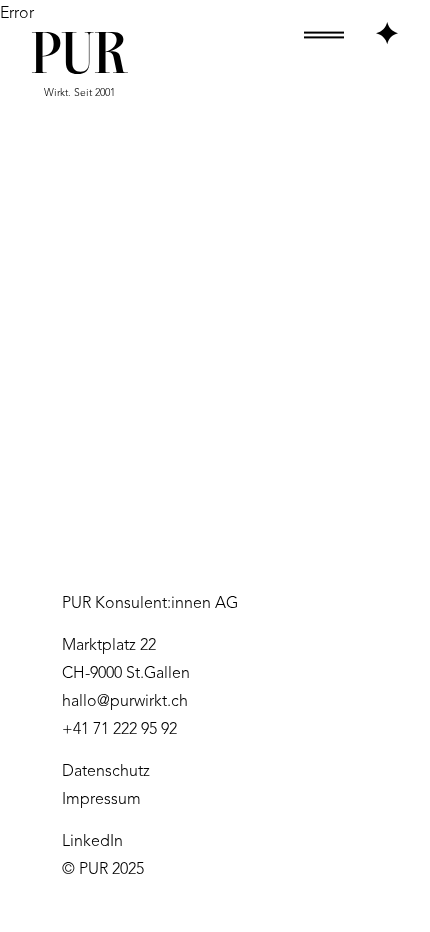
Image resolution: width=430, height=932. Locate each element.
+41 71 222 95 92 (119, 730)
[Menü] (351, 33)
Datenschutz (106, 772)
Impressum (101, 800)
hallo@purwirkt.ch (125, 702)
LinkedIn (92, 842)
